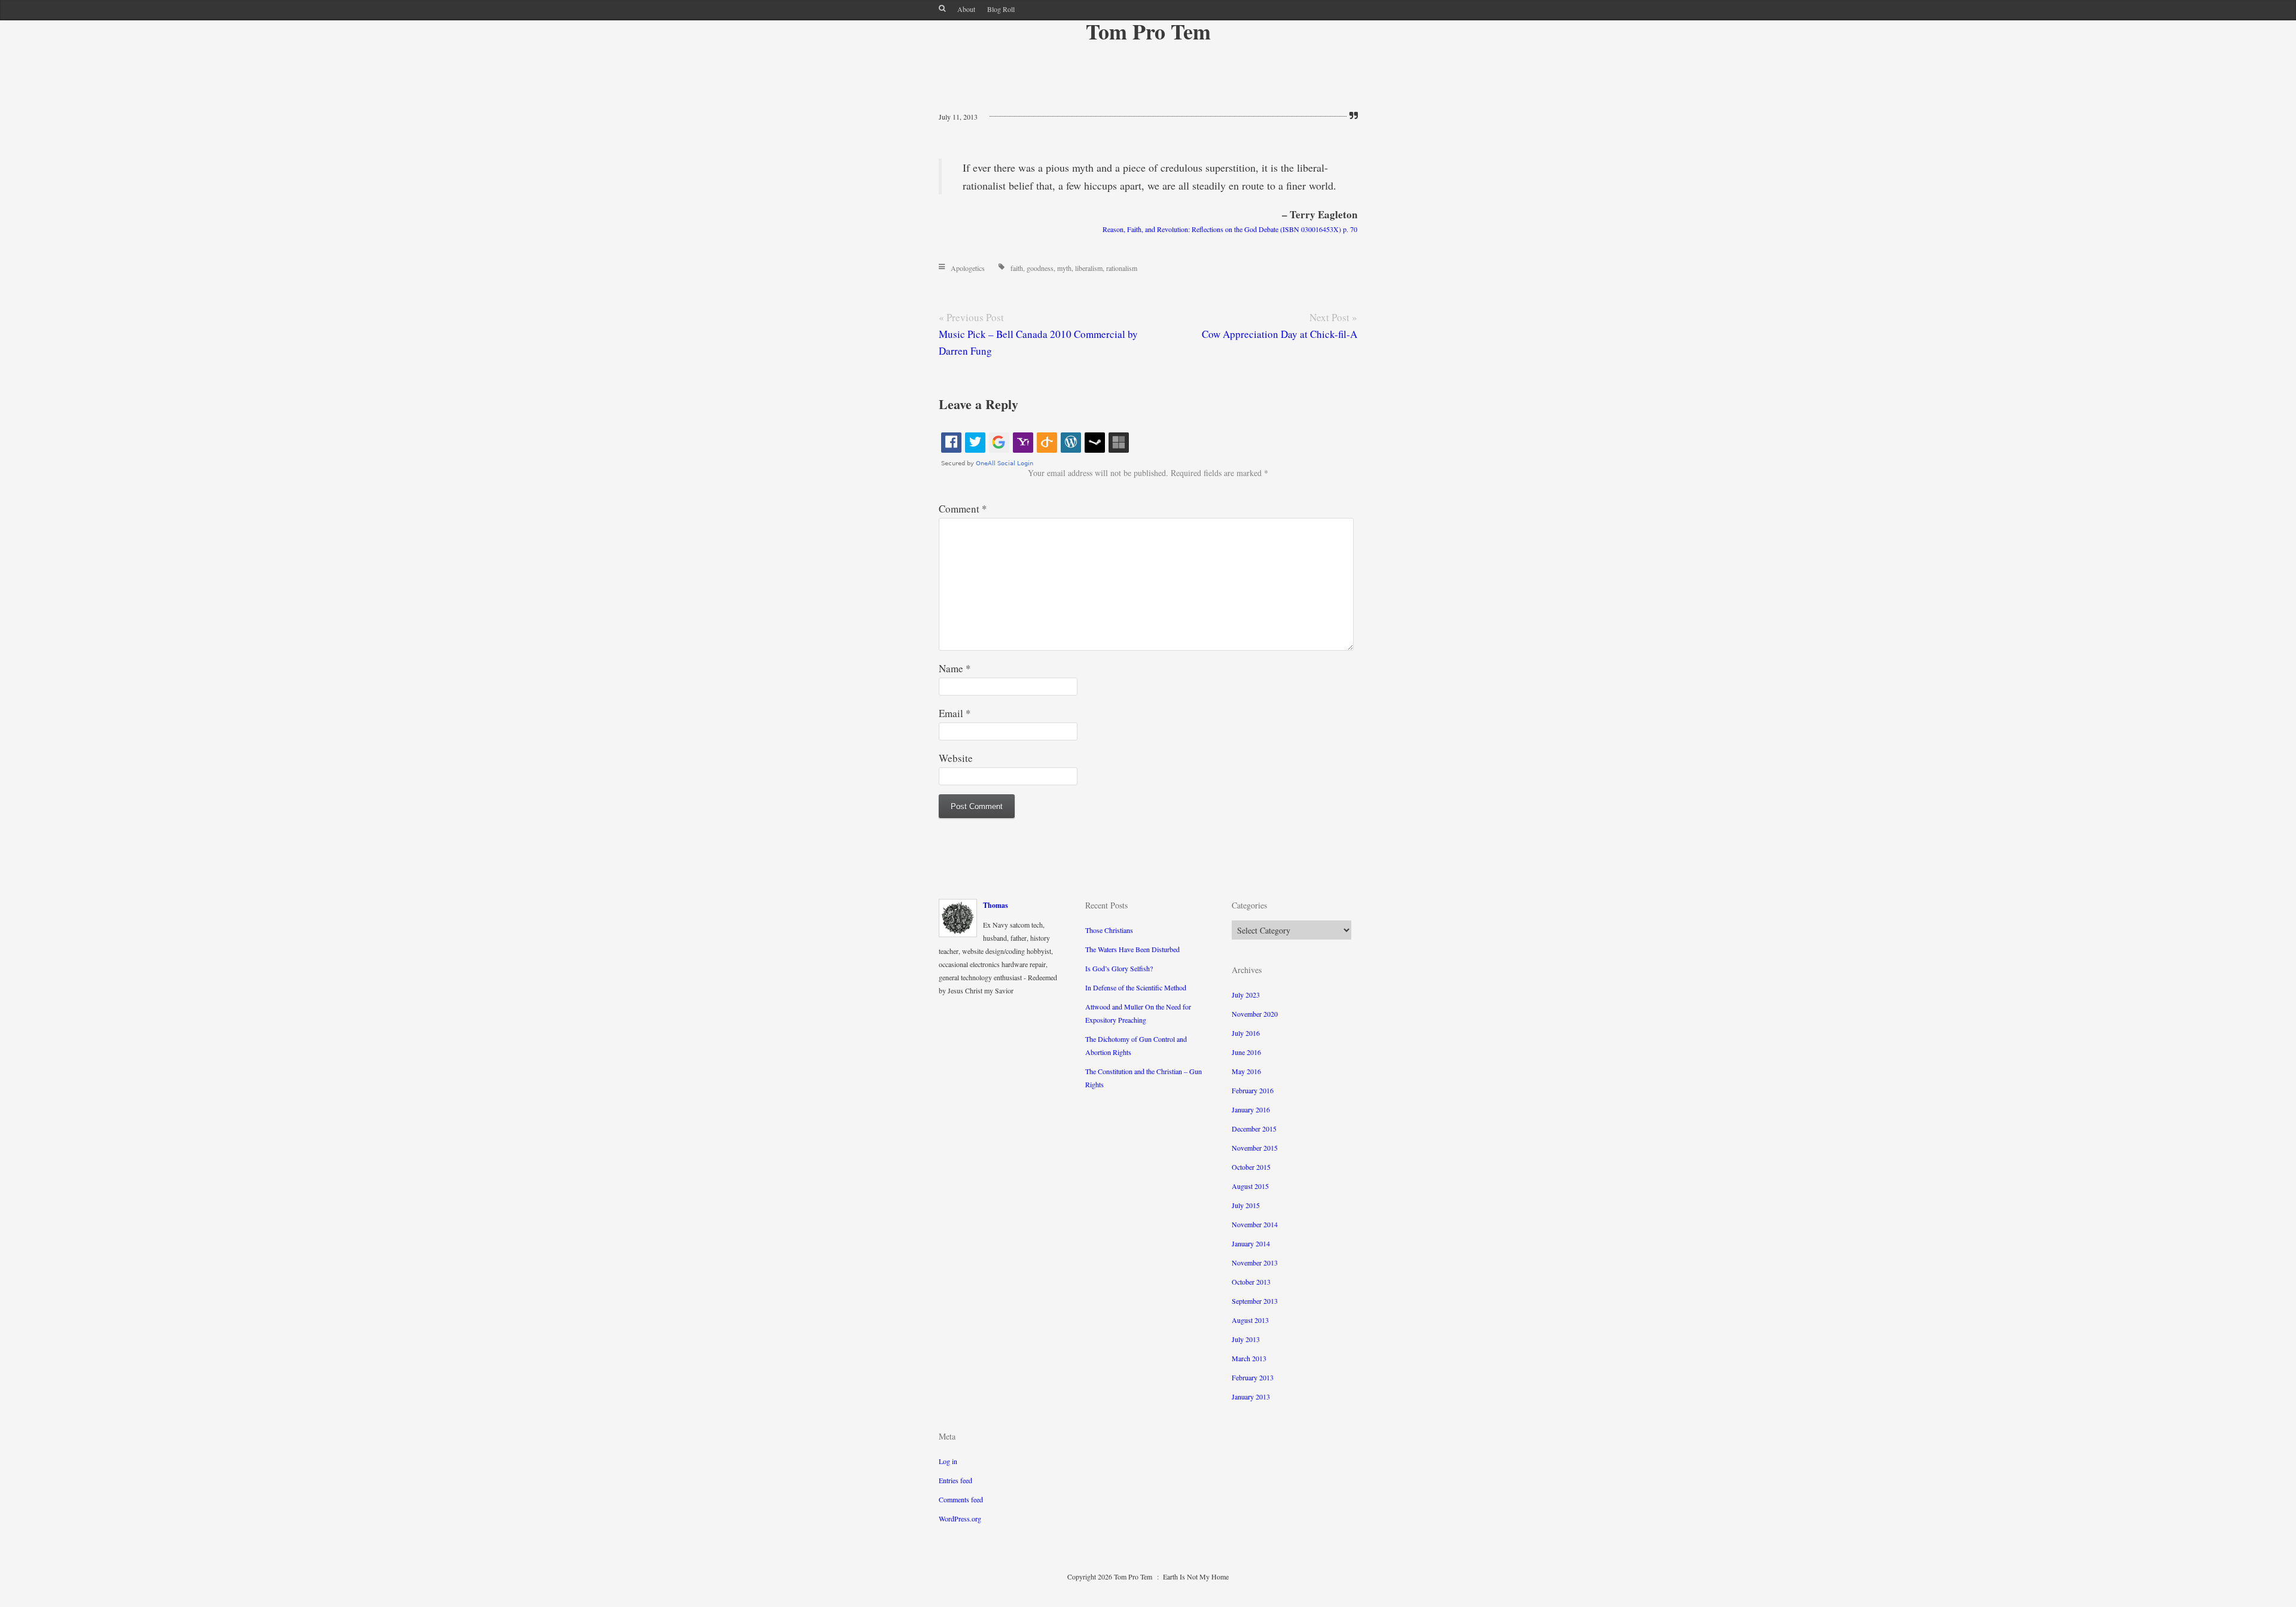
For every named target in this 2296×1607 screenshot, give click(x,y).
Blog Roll (1001, 9)
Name (955, 668)
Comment (963, 509)
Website (956, 758)
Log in (948, 1461)
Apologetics (968, 268)
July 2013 (1246, 1339)
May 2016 (1246, 1071)
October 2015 (1251, 1167)
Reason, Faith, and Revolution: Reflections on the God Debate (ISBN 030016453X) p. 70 (1230, 229)
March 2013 (1249, 1358)
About (966, 9)
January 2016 (1251, 1109)
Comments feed (961, 1499)
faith (1017, 268)
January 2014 (1251, 1243)
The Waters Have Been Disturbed (1132, 949)
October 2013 (1251, 1282)
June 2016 (1246, 1052)
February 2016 (1253, 1090)
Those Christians (1109, 930)
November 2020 (1255, 1014)
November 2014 (1255, 1224)
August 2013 (1250, 1320)
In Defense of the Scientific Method (1136, 987)
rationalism (1122, 268)
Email (955, 713)
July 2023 (1246, 995)
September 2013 (1255, 1301)
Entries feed (955, 1480)
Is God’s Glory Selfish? (1119, 968)
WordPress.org (960, 1518)
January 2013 (1251, 1396)
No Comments (1022, 117)
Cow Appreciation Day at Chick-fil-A (1280, 334)
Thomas (996, 905)
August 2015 (1250, 1186)
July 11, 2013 (958, 117)
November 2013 (1255, 1263)
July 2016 (1246, 1033)
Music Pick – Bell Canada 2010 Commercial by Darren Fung (1038, 342)
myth (1064, 268)
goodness (1040, 268)
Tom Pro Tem (1148, 31)
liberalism (1089, 268)
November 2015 (1255, 1148)
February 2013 (1253, 1377)
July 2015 (1246, 1205)
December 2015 (1254, 1129)
